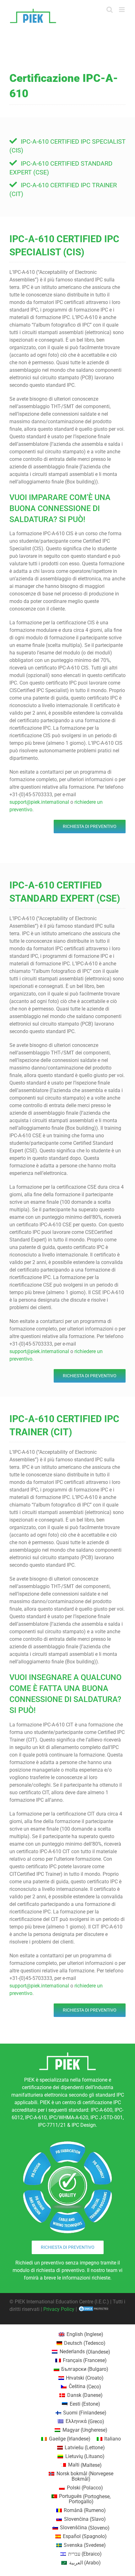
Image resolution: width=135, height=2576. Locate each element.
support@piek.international (39, 802)
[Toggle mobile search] (110, 10)
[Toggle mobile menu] (122, 10)
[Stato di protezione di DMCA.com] (94, 2309)
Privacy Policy (59, 2309)
